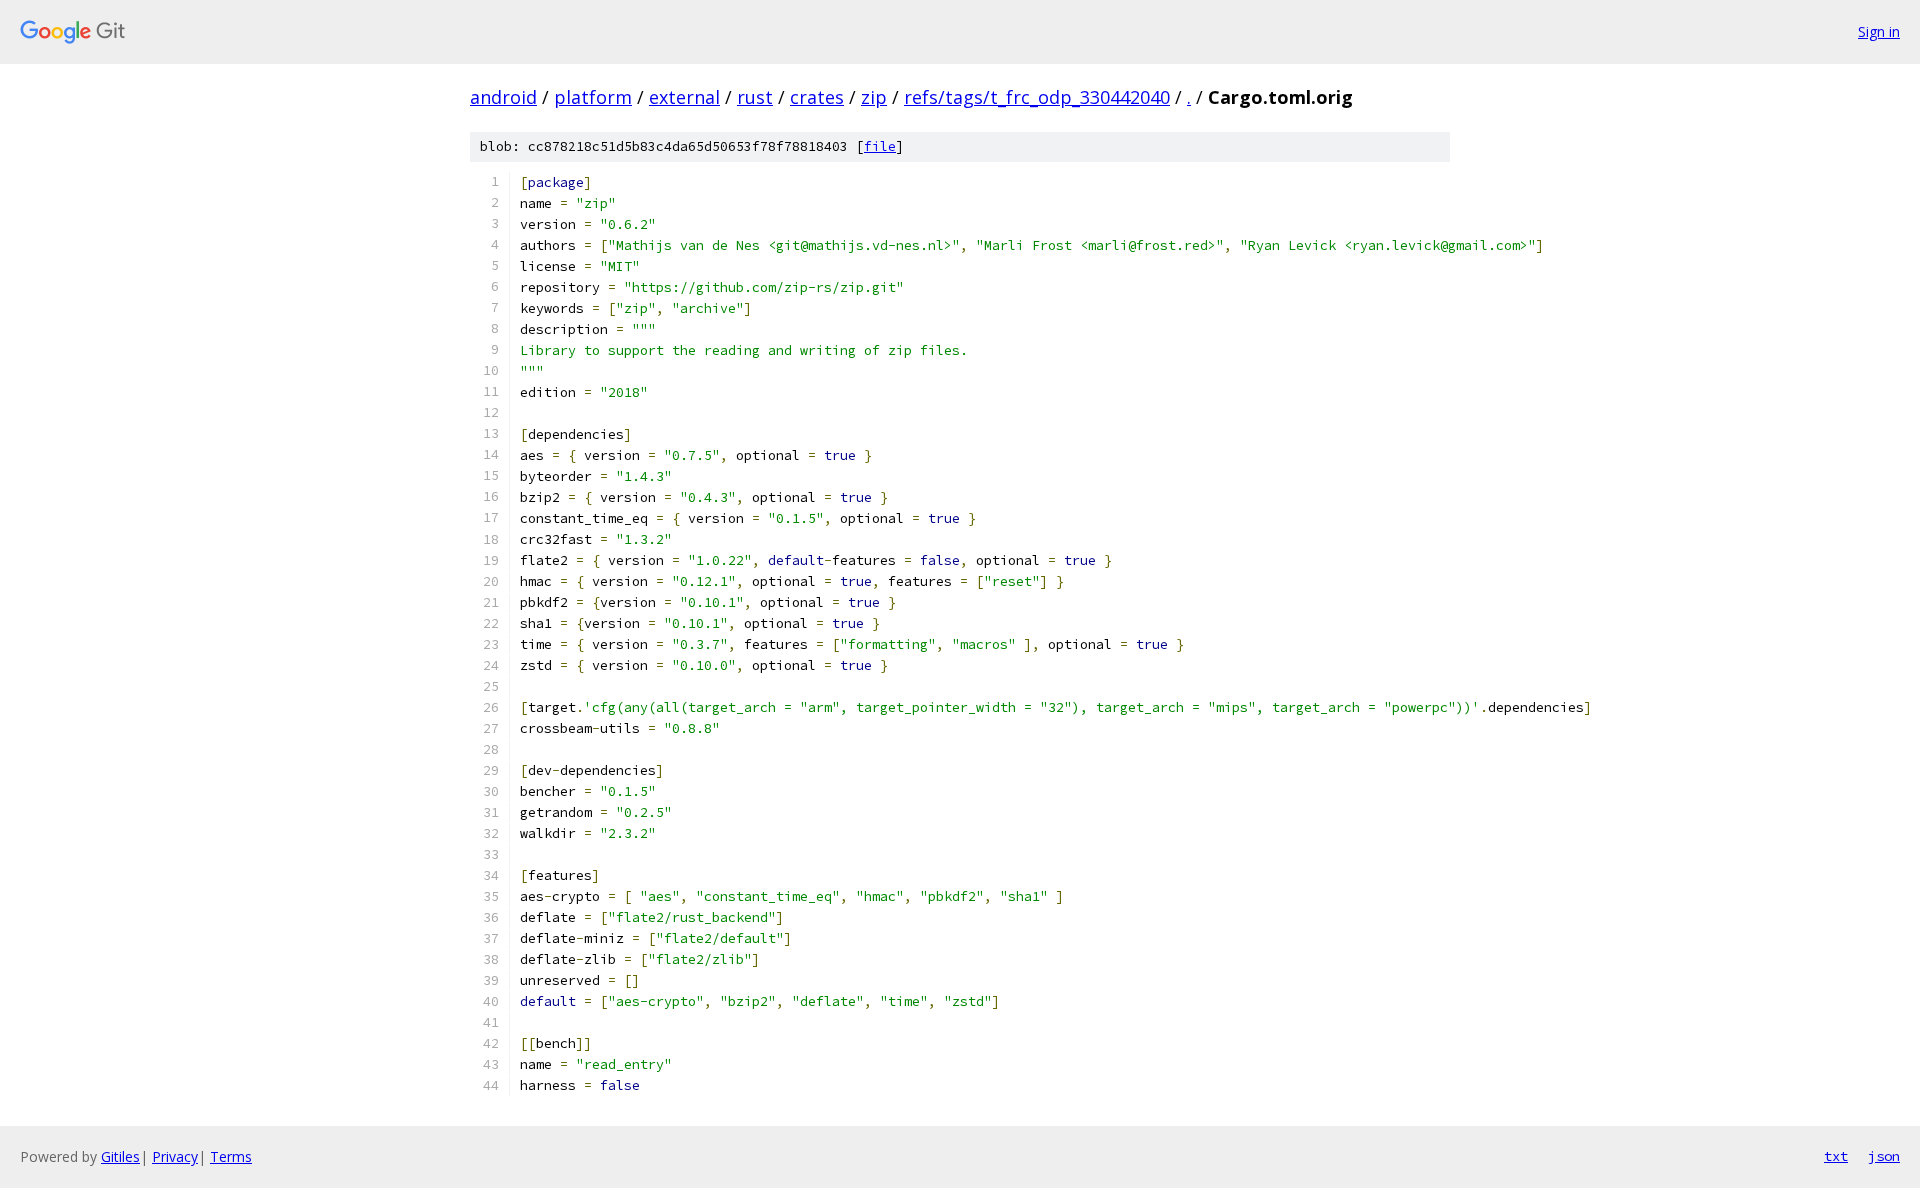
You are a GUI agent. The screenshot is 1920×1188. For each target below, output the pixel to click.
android (503, 97)
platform (593, 97)
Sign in (1879, 31)
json (1884, 1156)
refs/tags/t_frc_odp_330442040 (1037, 97)
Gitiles (120, 1156)
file (880, 146)
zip (874, 97)
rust (755, 97)
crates (817, 97)
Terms (231, 1156)
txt (1836, 1156)
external (684, 97)
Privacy (175, 1156)
